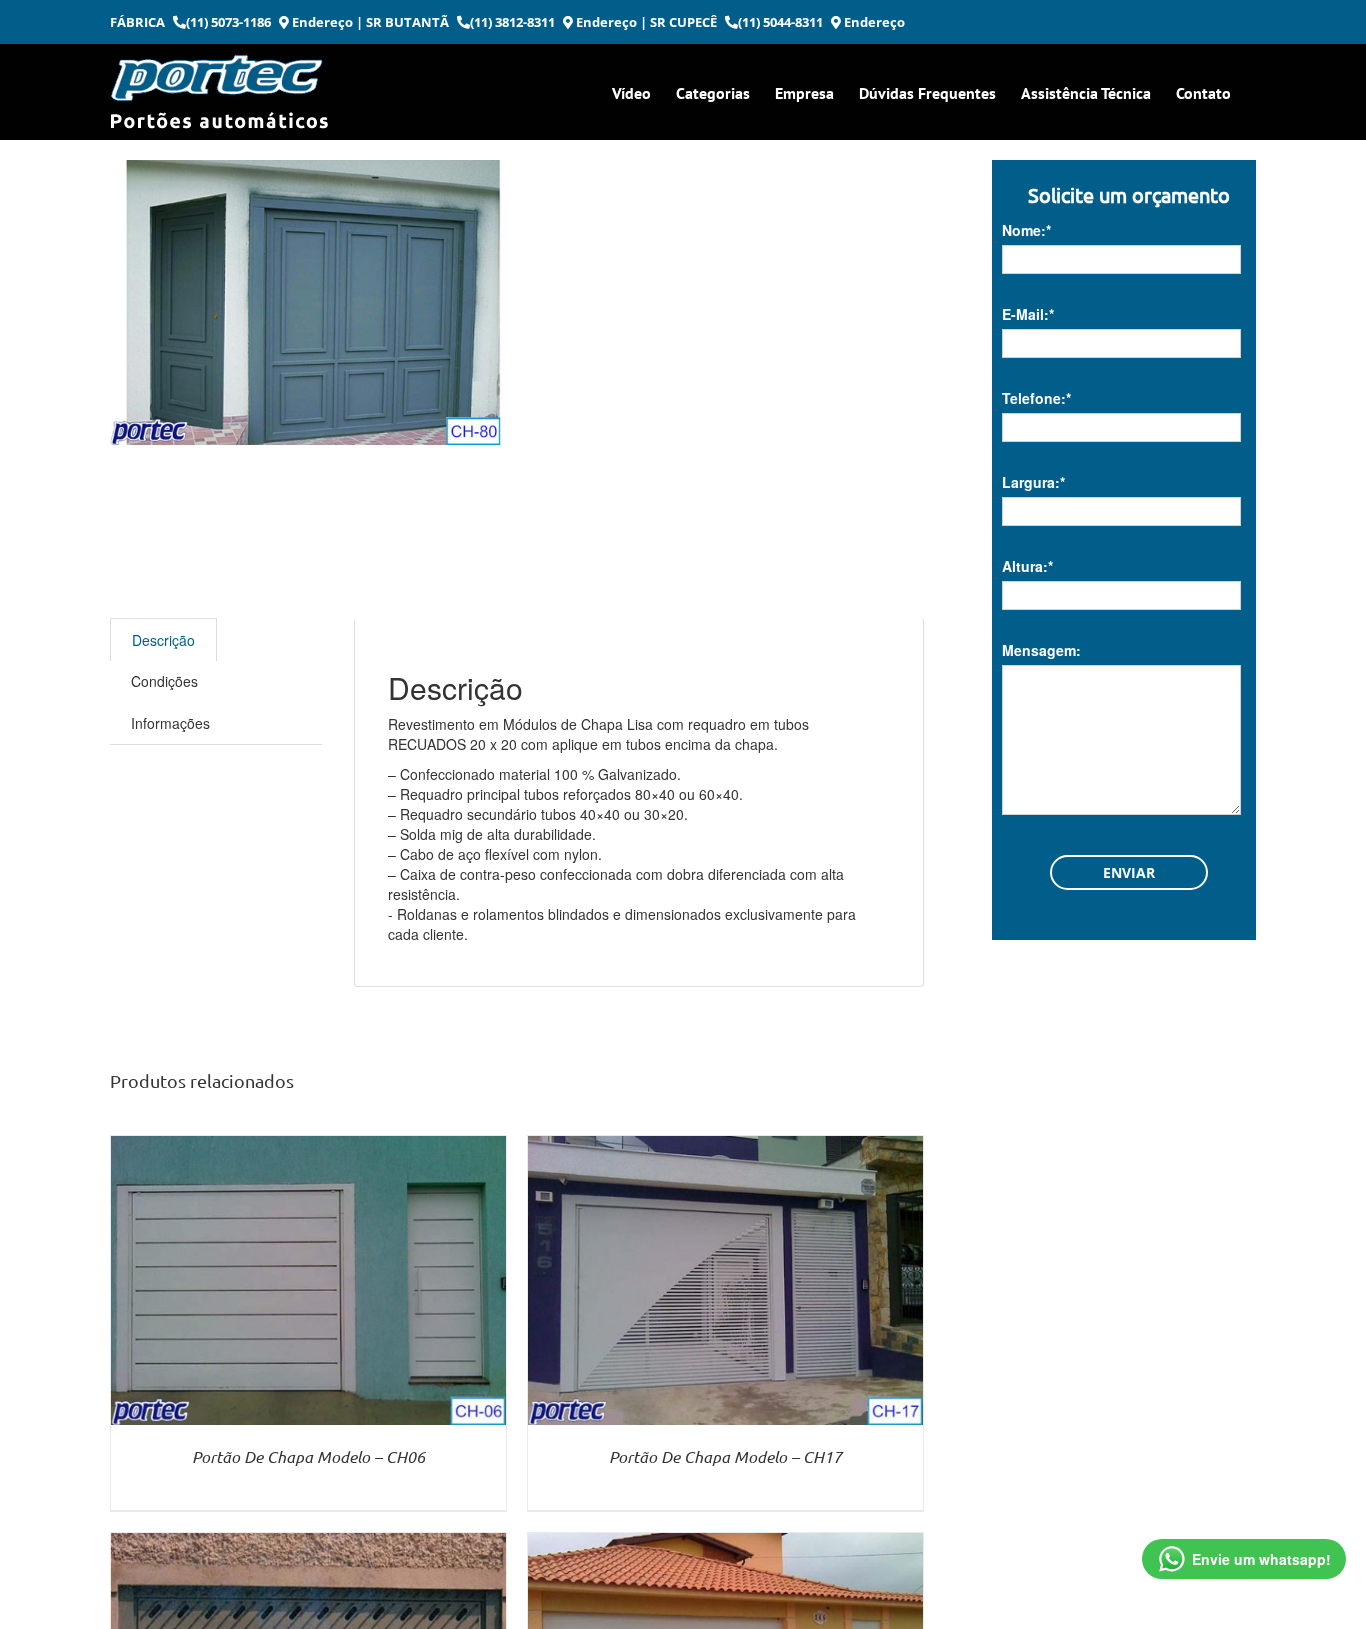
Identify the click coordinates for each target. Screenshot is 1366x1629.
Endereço (321, 22)
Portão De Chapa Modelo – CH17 (725, 1456)
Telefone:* (1036, 398)
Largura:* (1033, 482)
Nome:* (1026, 230)
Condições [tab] (164, 681)
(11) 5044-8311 (780, 22)
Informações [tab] (170, 723)
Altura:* (1027, 566)
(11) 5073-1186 (228, 22)
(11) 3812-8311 (512, 22)
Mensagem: (1041, 650)
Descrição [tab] (163, 640)
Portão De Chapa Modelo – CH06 (308, 1456)
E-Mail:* (1028, 314)
